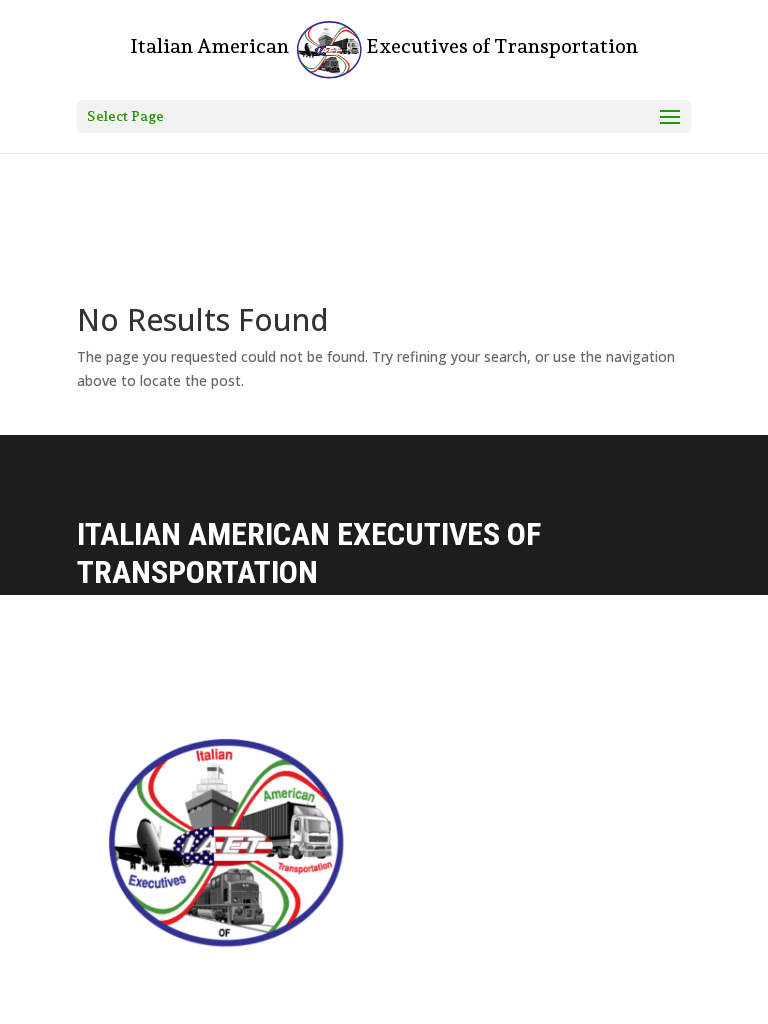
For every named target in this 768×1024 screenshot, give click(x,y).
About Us (380, 800)
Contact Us (388, 761)
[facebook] (363, 978)
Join (363, 916)
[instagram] (405, 978)
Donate (373, 839)
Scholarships (395, 877)
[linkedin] (447, 978)
